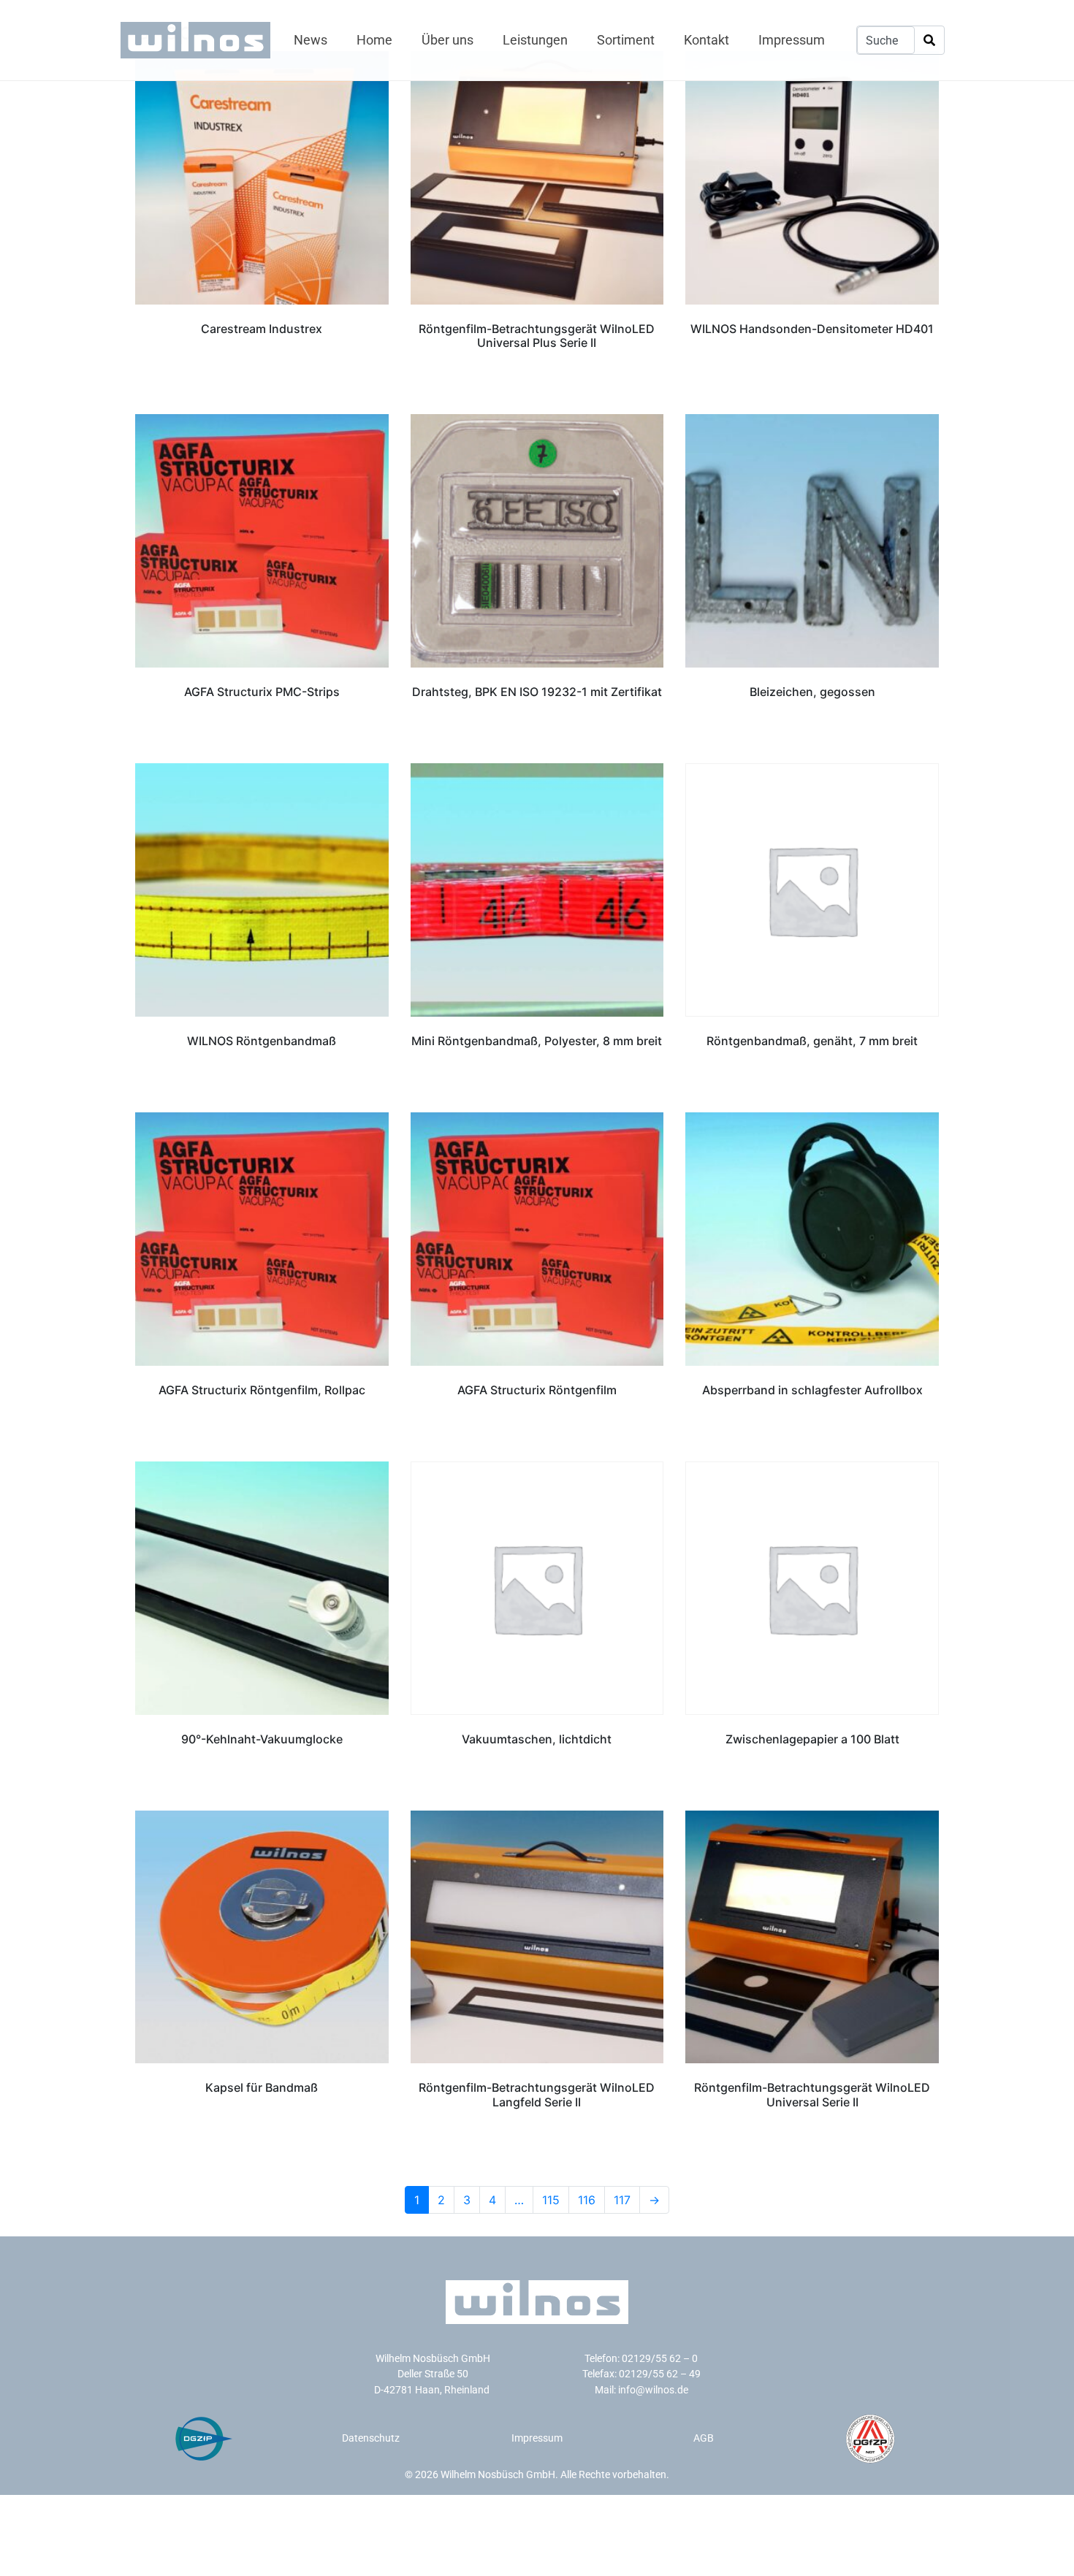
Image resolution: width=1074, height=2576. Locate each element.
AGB (704, 2438)
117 (622, 2200)
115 (551, 2200)
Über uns (447, 40)
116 (587, 2200)
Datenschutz (371, 2438)
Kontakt (707, 40)
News (311, 40)
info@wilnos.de (653, 2390)
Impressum (792, 40)
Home (374, 40)
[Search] (929, 41)
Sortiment (626, 40)
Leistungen (535, 40)
